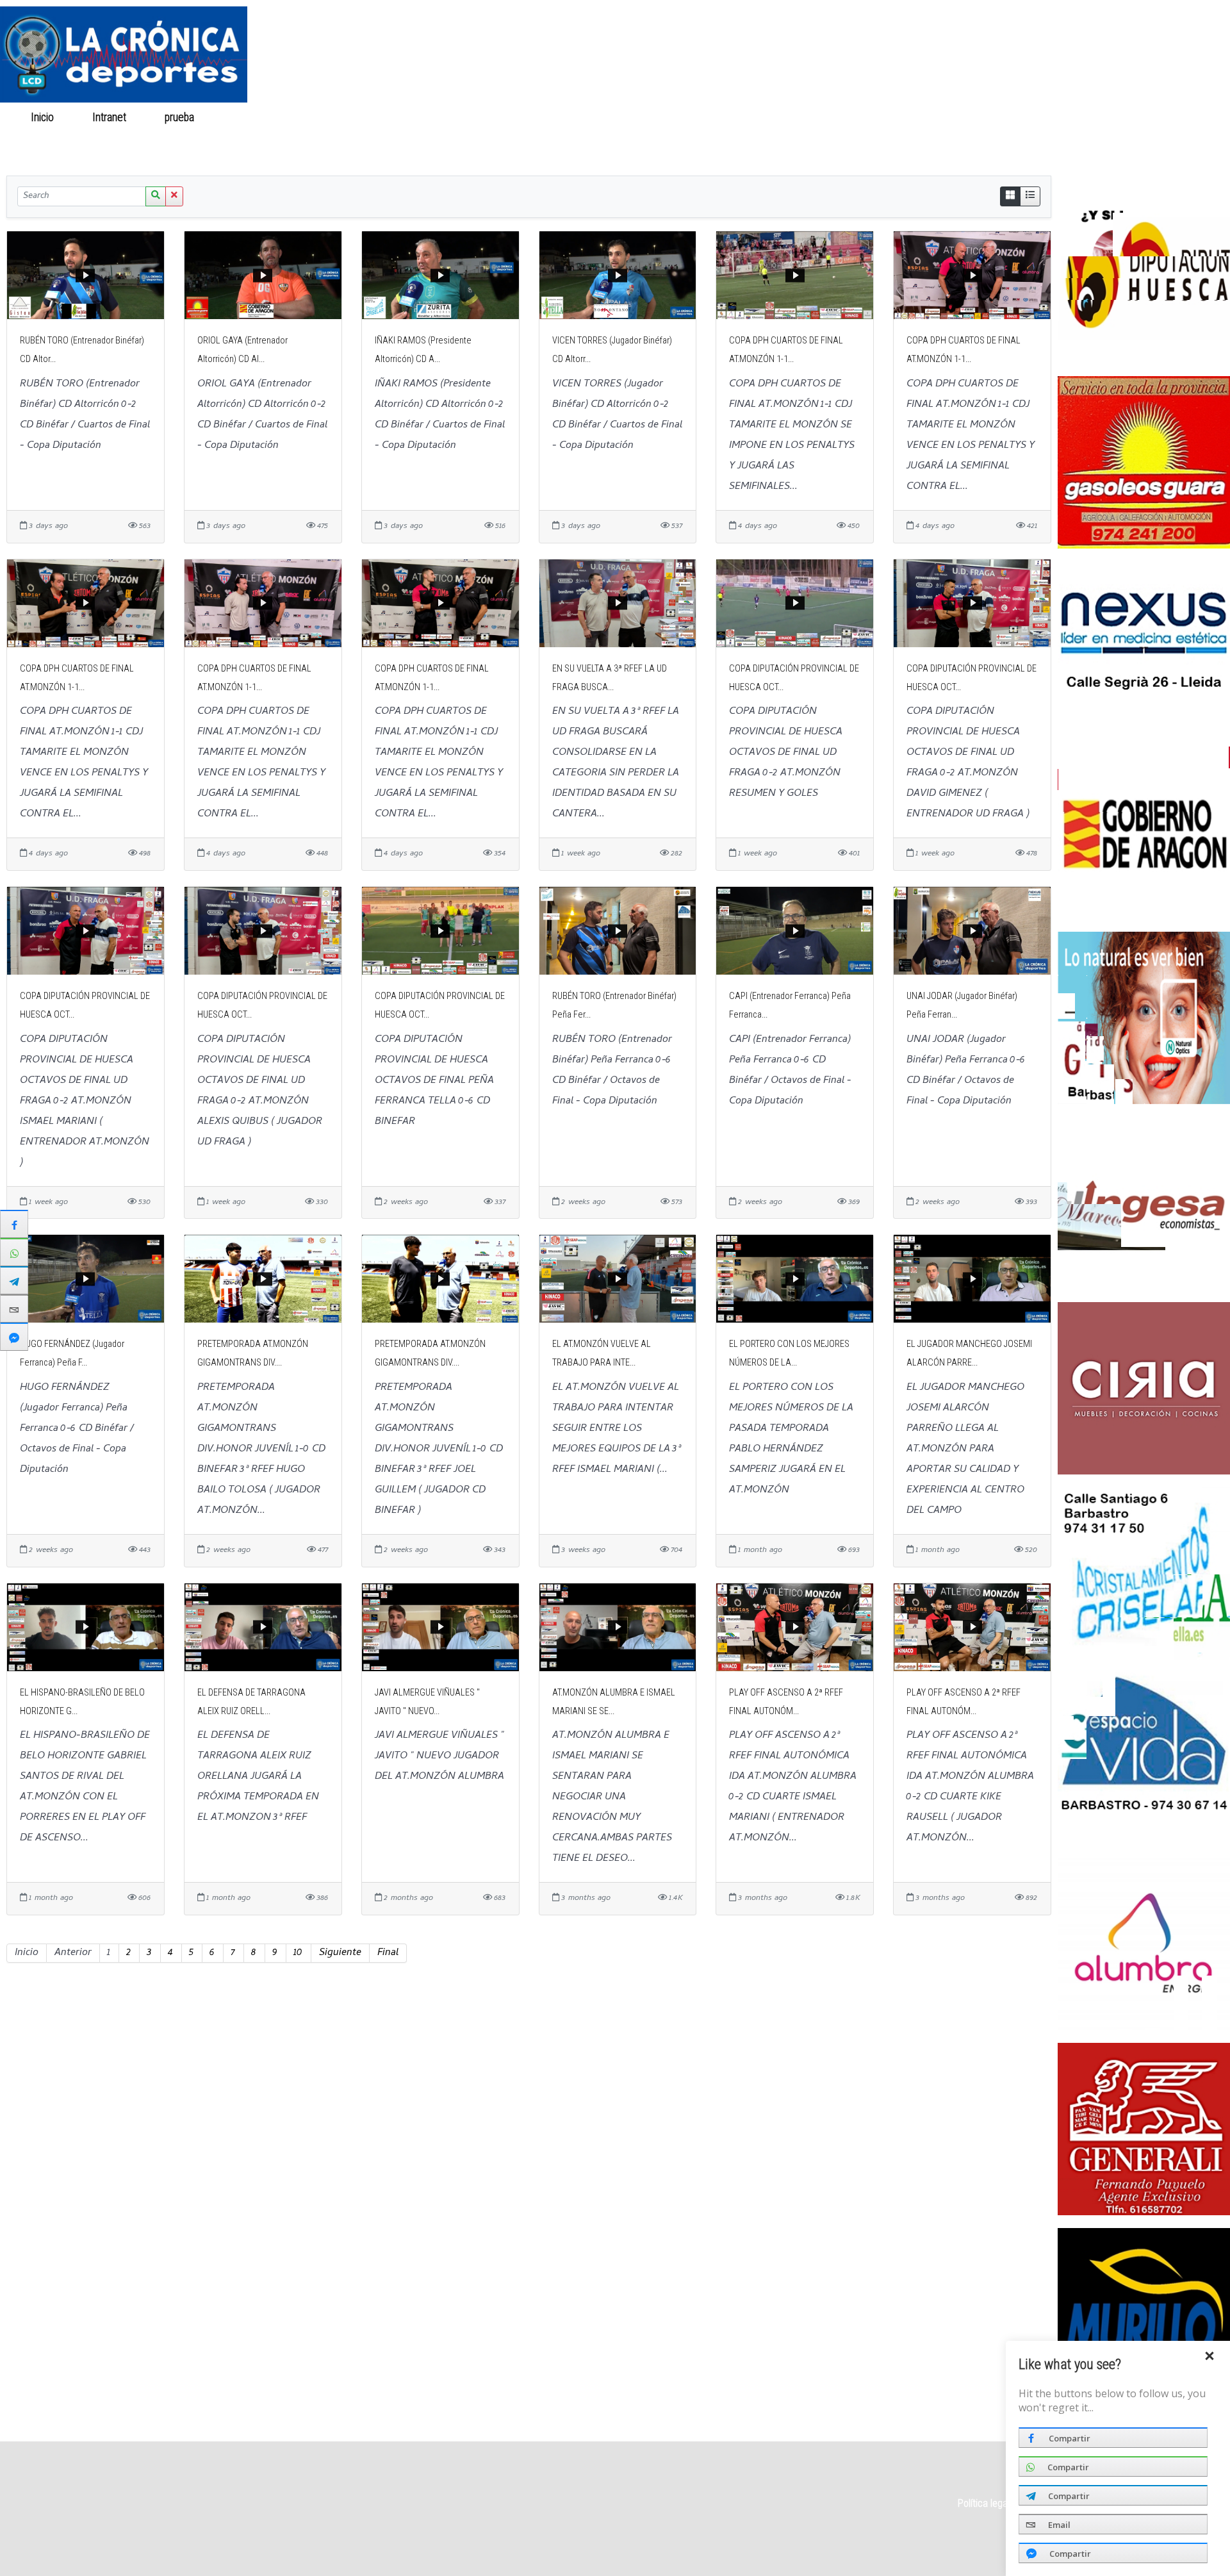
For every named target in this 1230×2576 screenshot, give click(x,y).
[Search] (156, 196)
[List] (1030, 196)
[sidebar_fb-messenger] (14, 1337)
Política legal (984, 2503)
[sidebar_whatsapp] (14, 1252)
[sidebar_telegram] (14, 1280)
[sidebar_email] (14, 1309)
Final (388, 1953)
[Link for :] (1144, 277)
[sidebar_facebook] (14, 1224)
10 (299, 1953)
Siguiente (340, 1953)
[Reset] (174, 196)
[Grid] (1010, 196)
